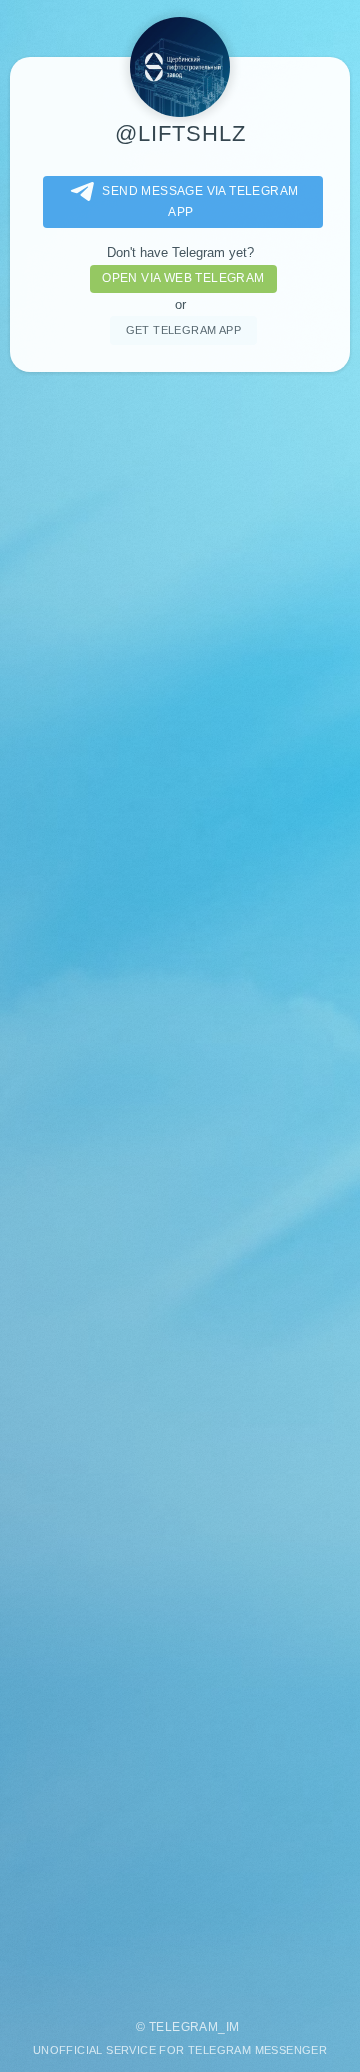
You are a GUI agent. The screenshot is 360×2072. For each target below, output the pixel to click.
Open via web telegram (183, 278)
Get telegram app (183, 330)
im (233, 2027)
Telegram (183, 2027)
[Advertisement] (180, 1186)
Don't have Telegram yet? (180, 252)
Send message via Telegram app (200, 201)
